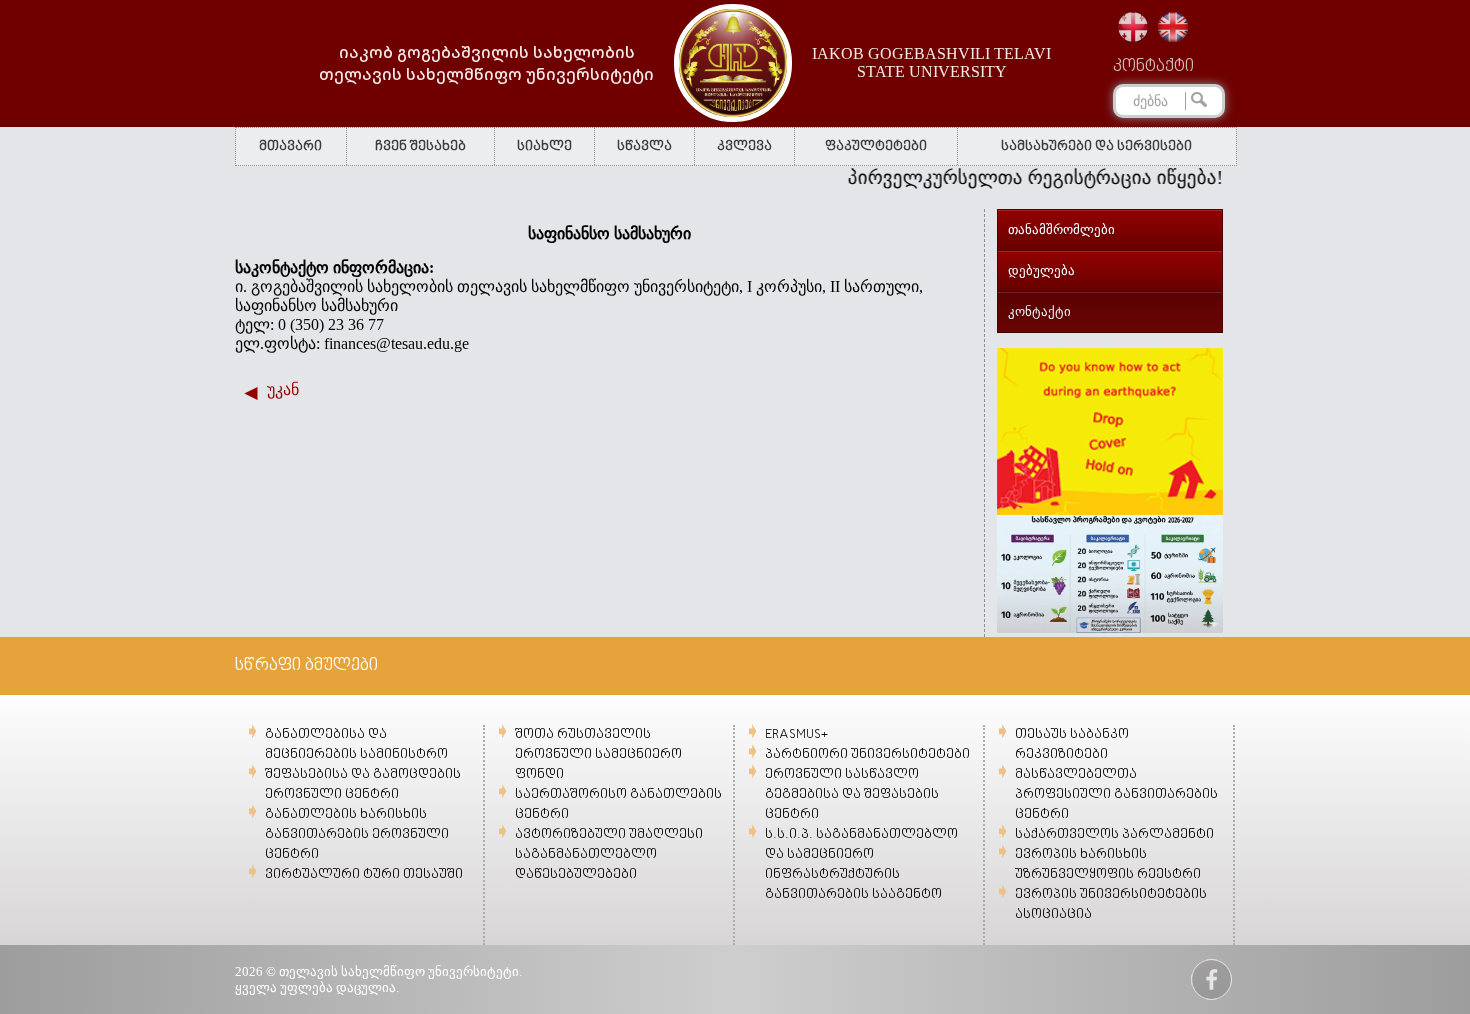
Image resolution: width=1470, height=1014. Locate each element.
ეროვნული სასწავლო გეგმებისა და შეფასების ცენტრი (852, 794)
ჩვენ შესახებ (420, 146)
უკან (283, 389)
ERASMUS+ (796, 734)
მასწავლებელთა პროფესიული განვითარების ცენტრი (1116, 794)
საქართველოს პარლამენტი (1114, 834)
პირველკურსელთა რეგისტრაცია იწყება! (1016, 177)
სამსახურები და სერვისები (1096, 146)
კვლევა (744, 146)
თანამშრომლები (1061, 229)
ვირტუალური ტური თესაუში (364, 874)
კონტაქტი (1153, 67)
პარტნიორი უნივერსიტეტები (867, 754)
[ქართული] (1133, 27)
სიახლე (544, 146)
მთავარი (290, 146)
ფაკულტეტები (876, 146)
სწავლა (644, 146)
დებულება (1041, 270)
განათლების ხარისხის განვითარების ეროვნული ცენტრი (357, 834)
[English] (1173, 27)
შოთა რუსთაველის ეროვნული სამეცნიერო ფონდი (598, 754)
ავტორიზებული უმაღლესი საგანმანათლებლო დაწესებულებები (609, 854)
